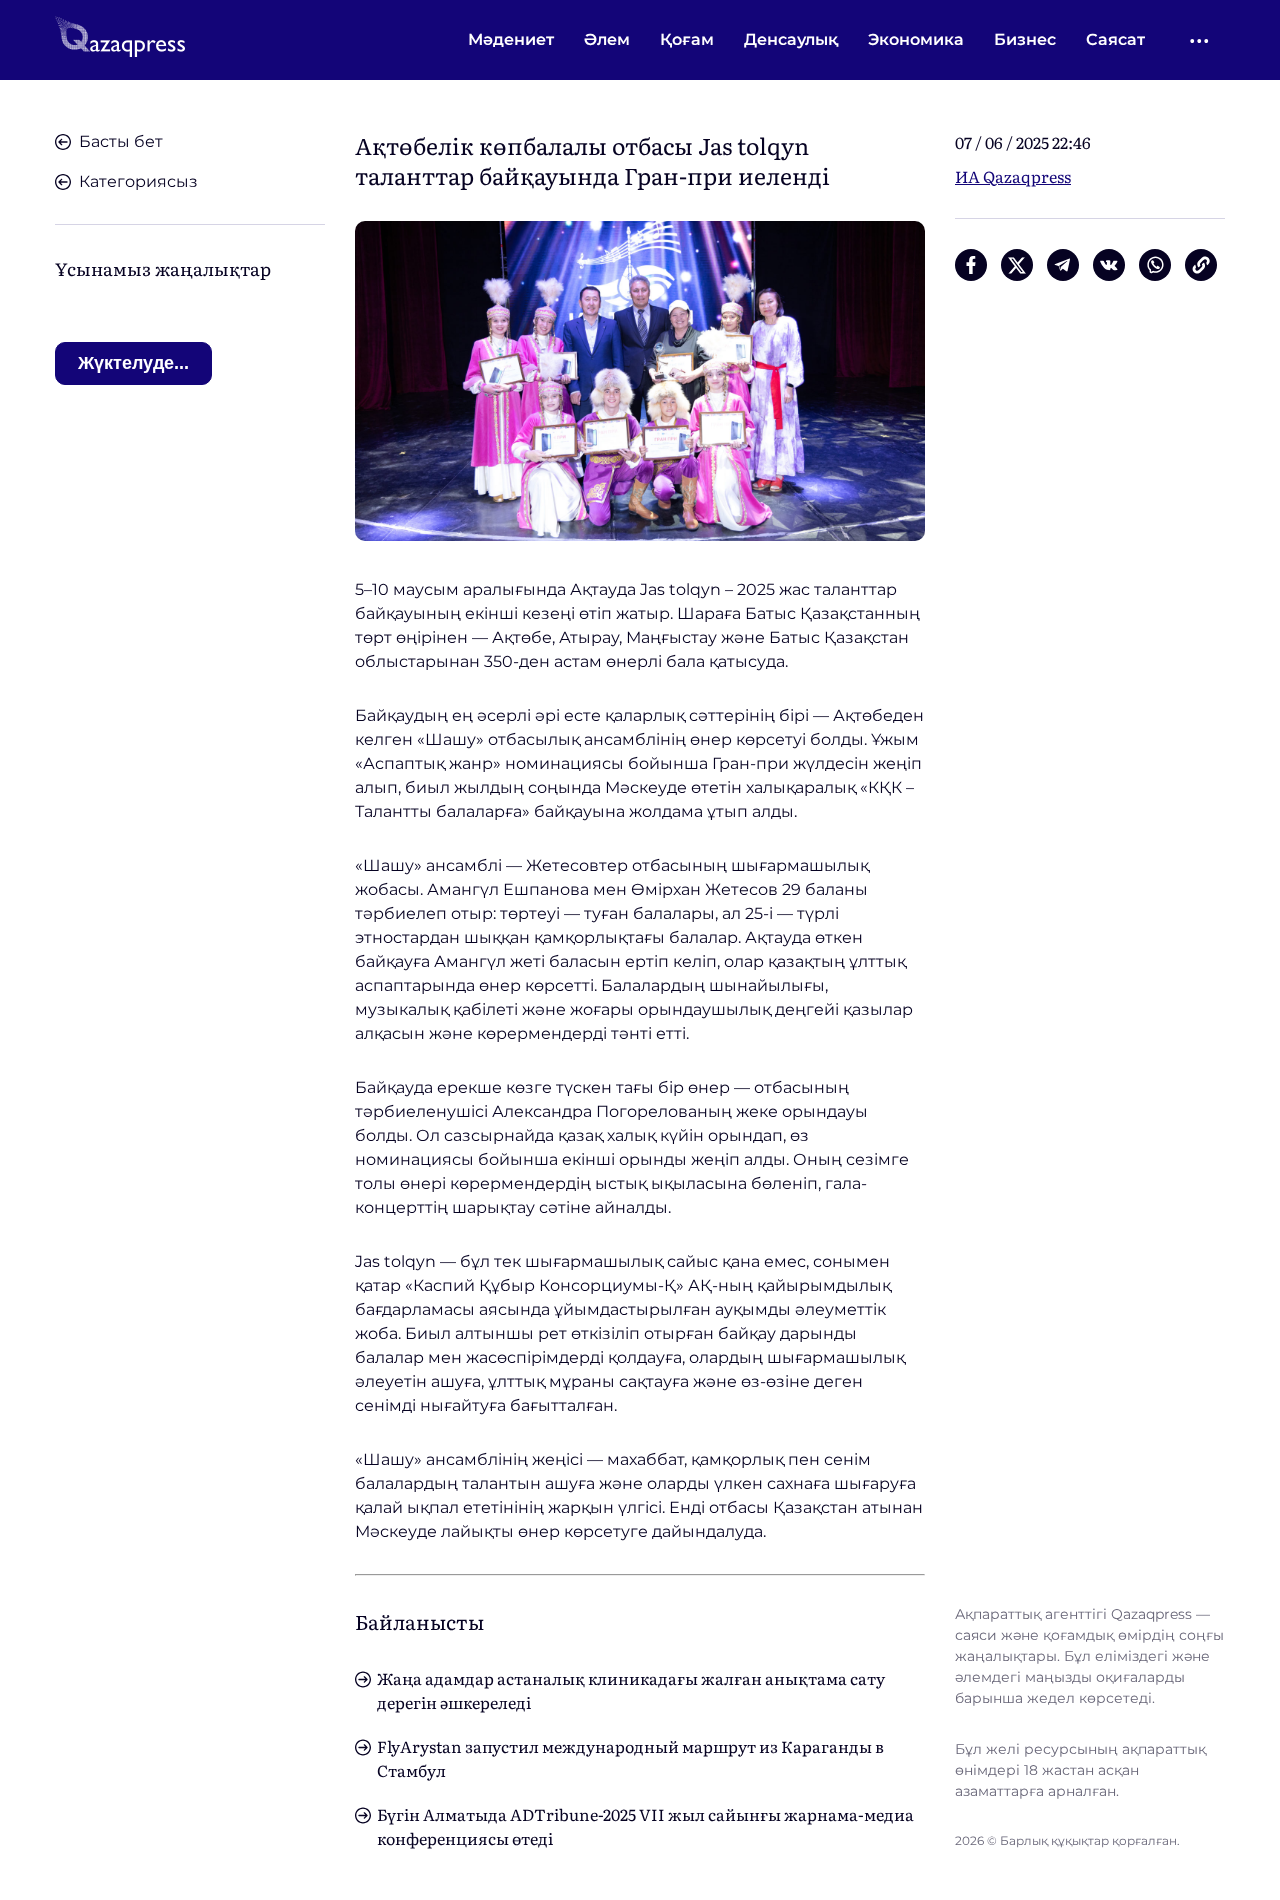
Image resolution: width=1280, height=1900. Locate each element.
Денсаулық (791, 39)
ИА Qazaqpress (1013, 176)
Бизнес (1025, 39)
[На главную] (120, 40)
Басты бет (121, 141)
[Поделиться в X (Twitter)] (1017, 265)
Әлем (607, 39)
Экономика (916, 39)
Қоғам (687, 39)
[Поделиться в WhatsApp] (1155, 265)
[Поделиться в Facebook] (971, 265)
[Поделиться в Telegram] (1063, 265)
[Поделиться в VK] (1109, 265)
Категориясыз (138, 181)
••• (1200, 40)
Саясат (1115, 39)
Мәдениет (511, 39)
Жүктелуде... (133, 363)
